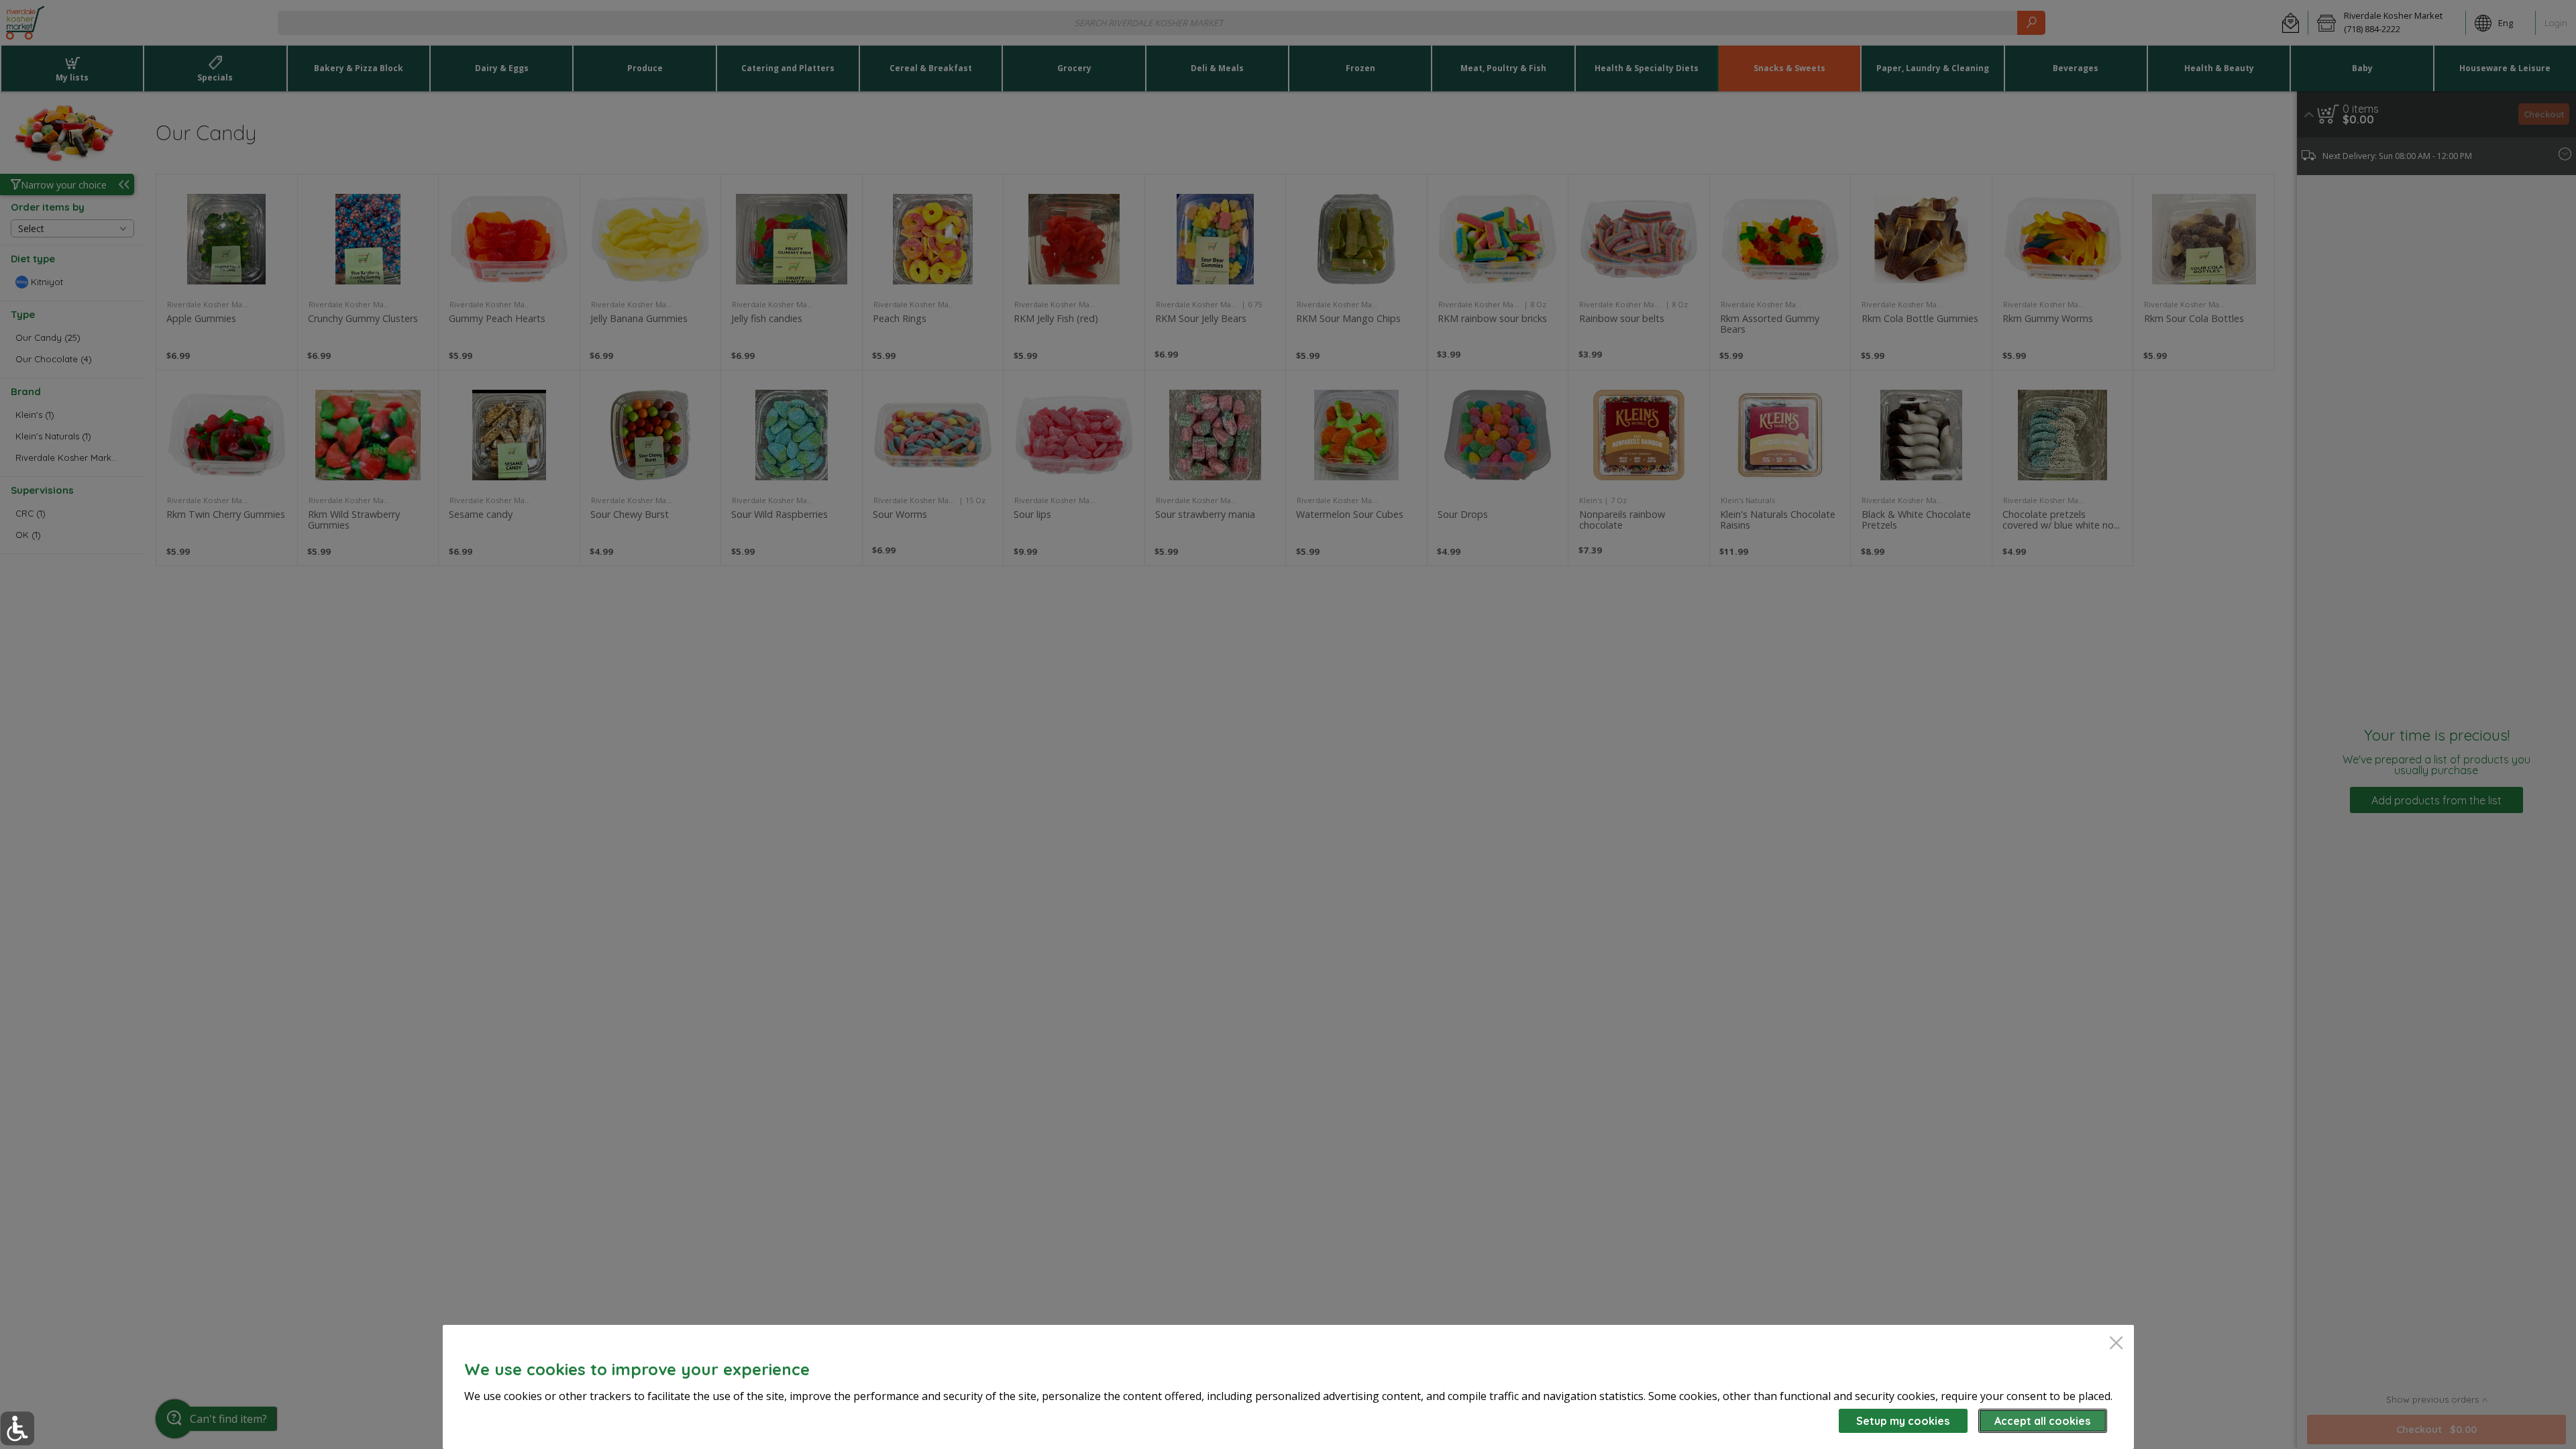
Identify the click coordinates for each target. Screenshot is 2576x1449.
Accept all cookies (2042, 1421)
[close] (2116, 1344)
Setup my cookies (1903, 1421)
